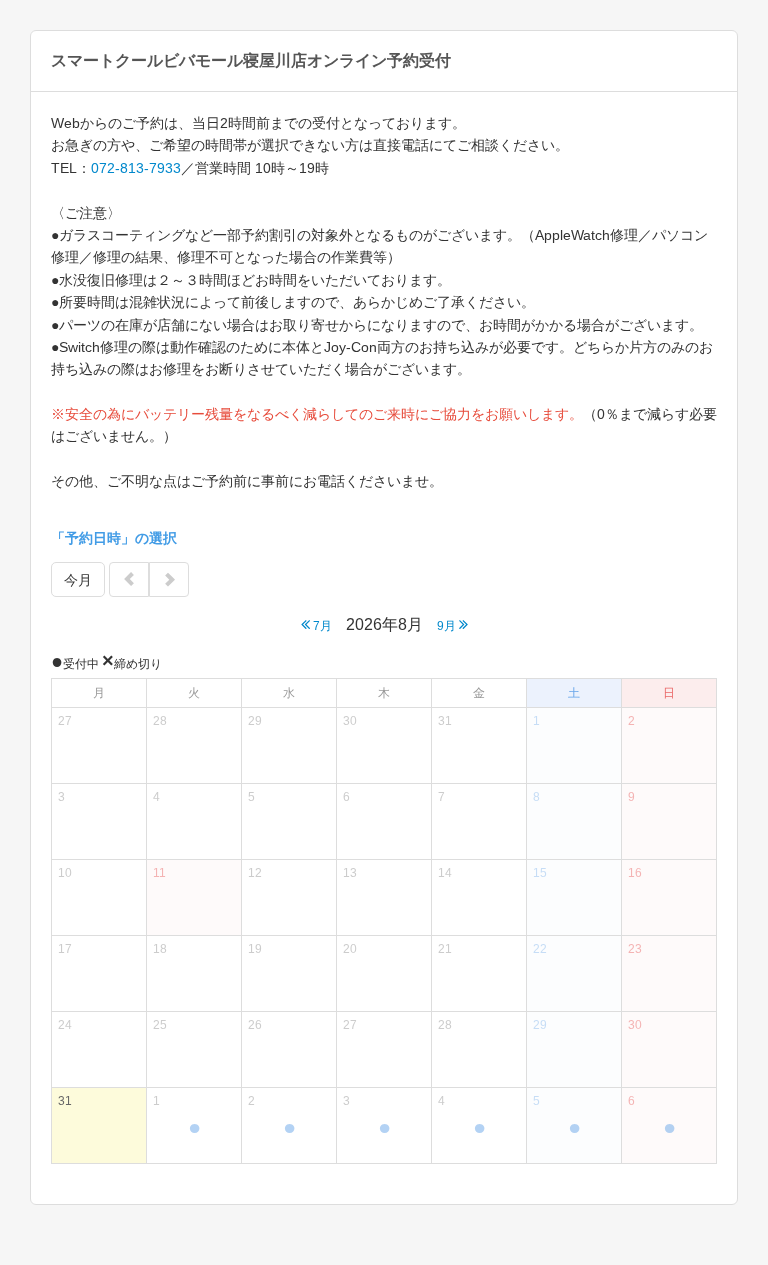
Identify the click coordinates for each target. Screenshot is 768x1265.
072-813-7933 (136, 168)
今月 (78, 580)
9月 (448, 626)
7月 (321, 626)
